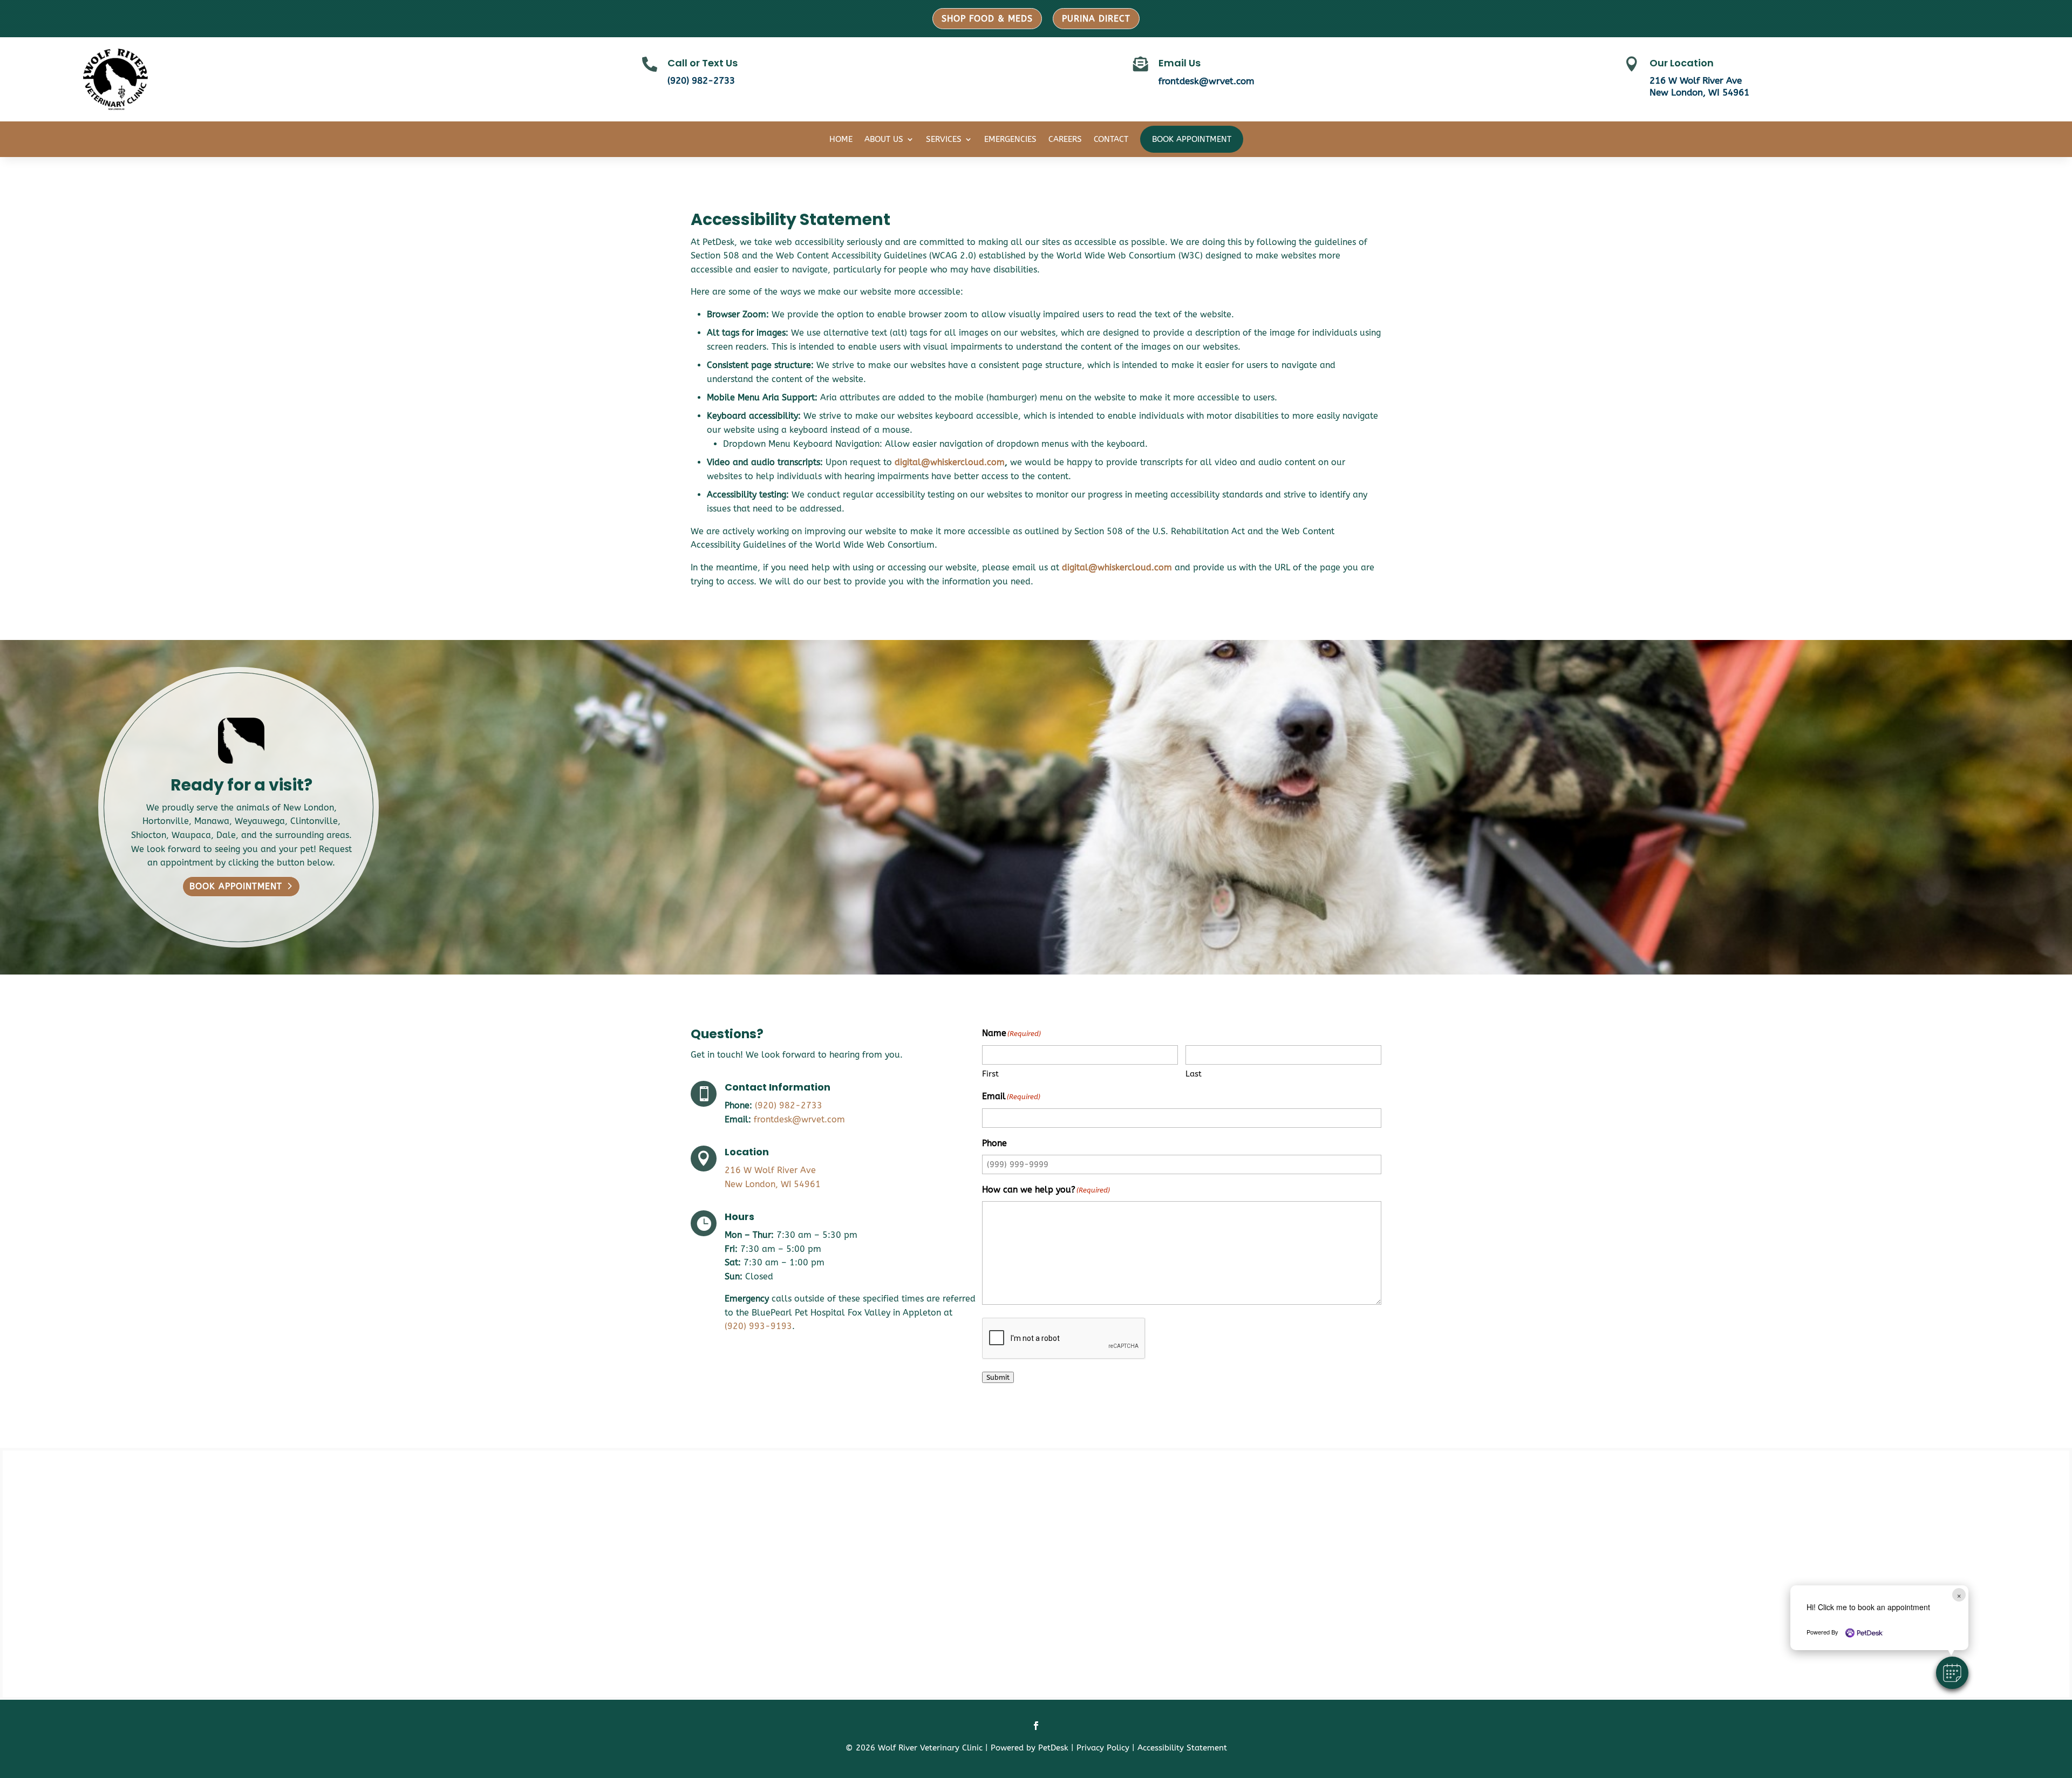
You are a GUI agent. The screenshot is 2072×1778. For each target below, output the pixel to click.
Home (841, 139)
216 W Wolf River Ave (1696, 80)
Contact (1111, 139)
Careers (1065, 139)
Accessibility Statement (1182, 1748)
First (990, 1074)
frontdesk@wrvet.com (1207, 81)
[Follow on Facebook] (1036, 1726)
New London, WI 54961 (1699, 92)
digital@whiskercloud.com (950, 462)
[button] (1952, 1673)
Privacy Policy (1103, 1748)
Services (944, 139)
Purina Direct (1096, 19)
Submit (998, 1377)
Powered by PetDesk (1030, 1748)
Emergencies (1010, 139)
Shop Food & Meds (987, 19)
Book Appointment (1192, 139)
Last (1194, 1074)
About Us (884, 139)
